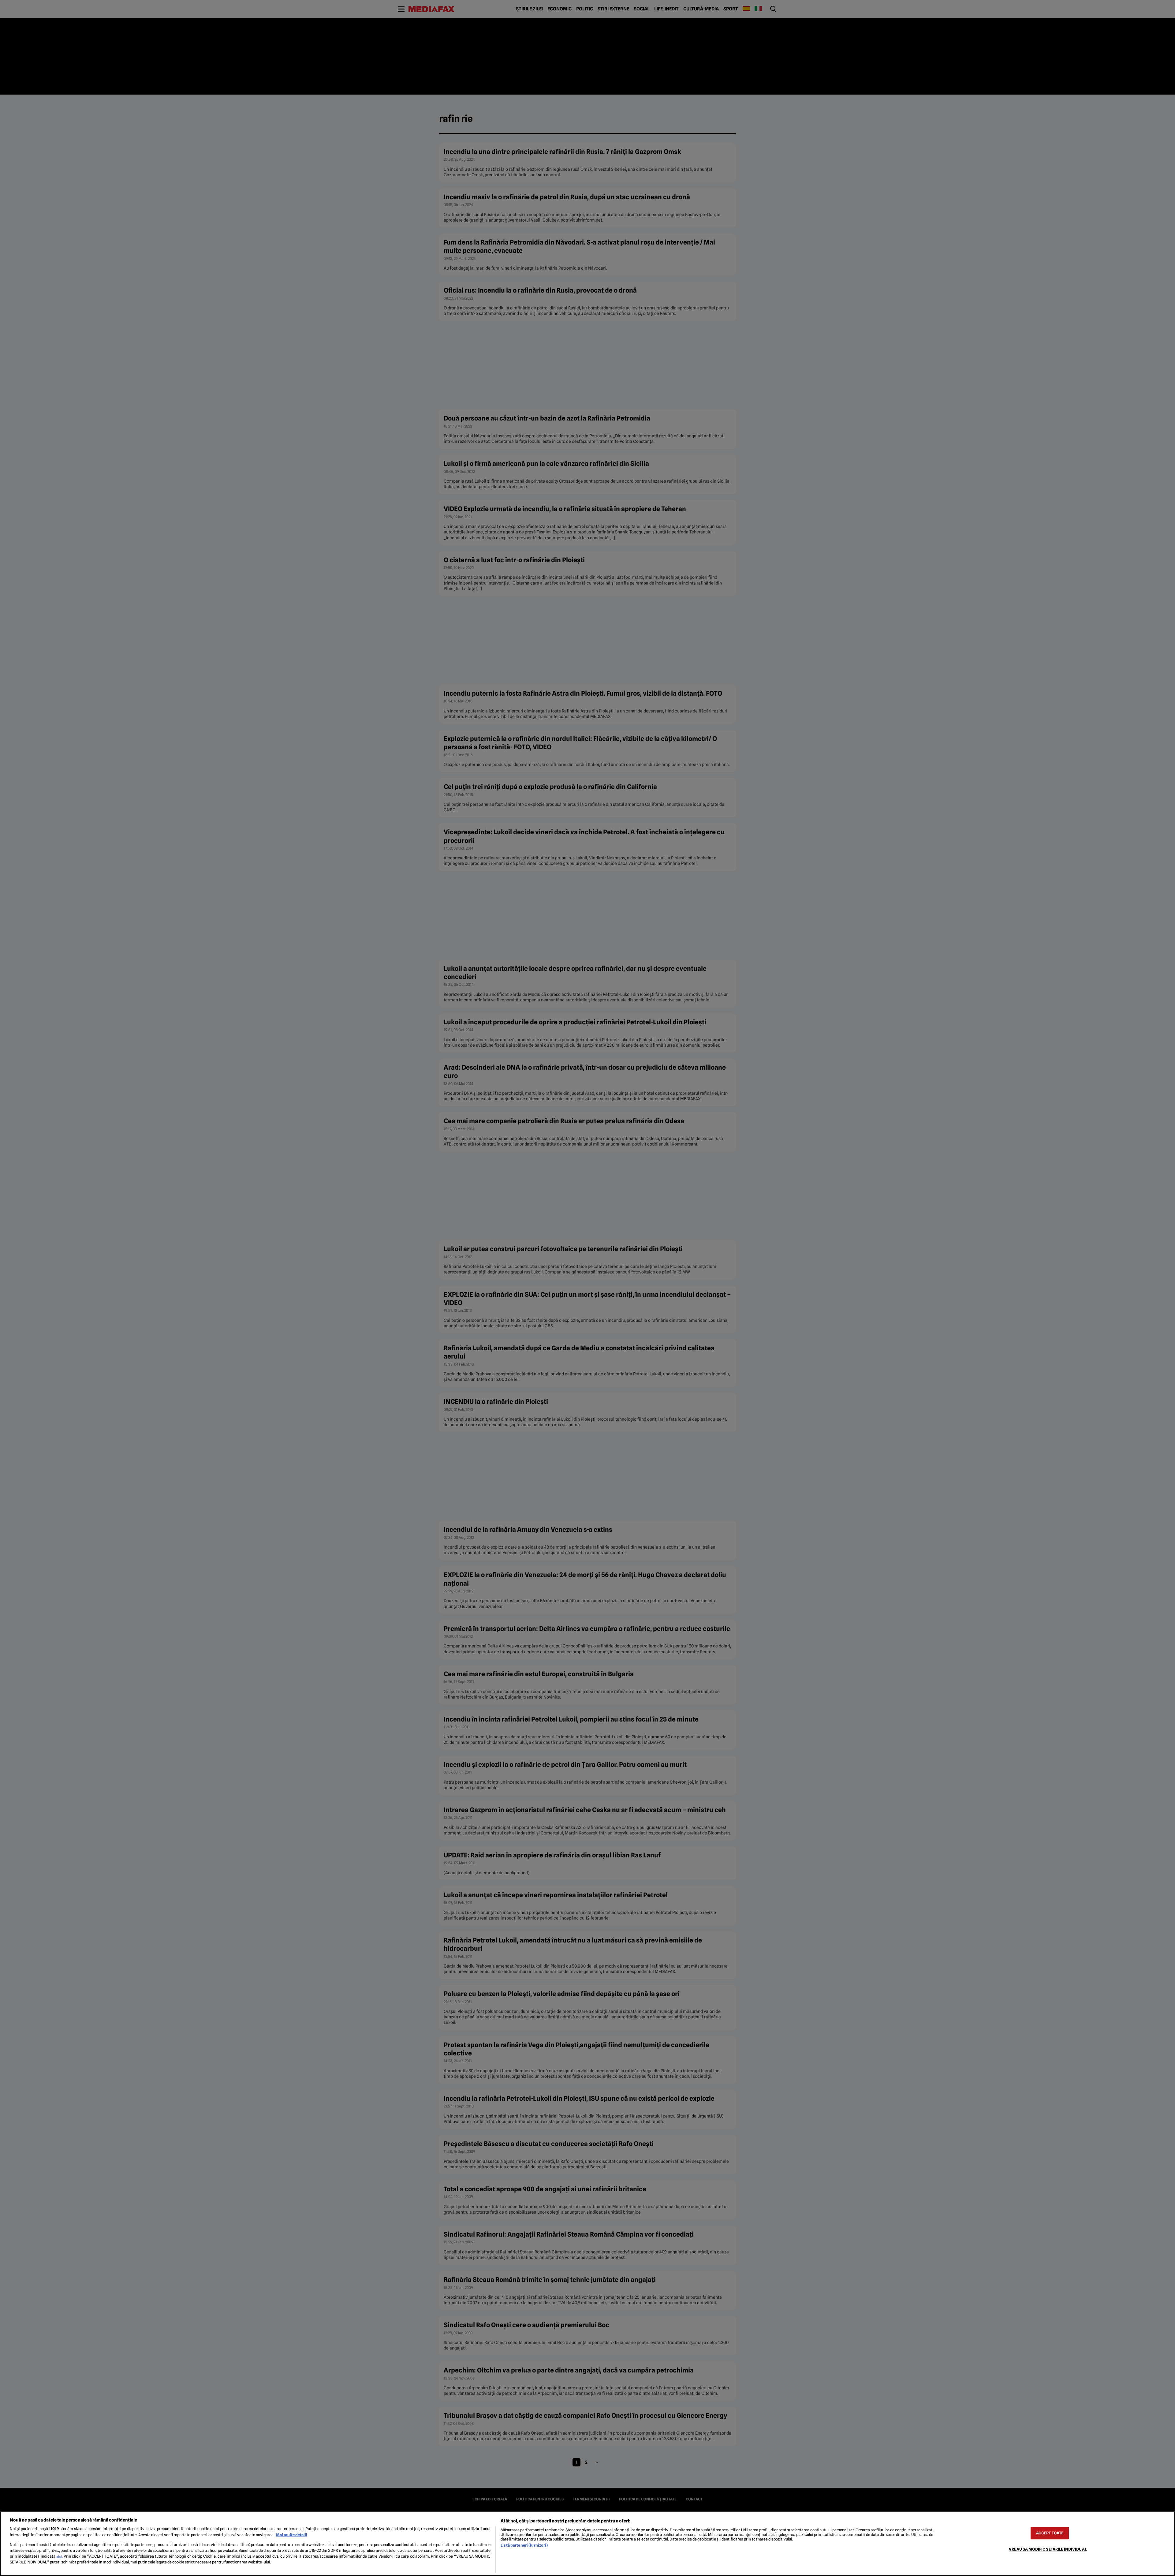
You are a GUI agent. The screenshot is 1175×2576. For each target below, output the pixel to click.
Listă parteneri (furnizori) (524, 2545)
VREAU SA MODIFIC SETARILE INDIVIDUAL (1048, 2549)
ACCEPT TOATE (1050, 2533)
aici (59, 2556)
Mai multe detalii (292, 2535)
